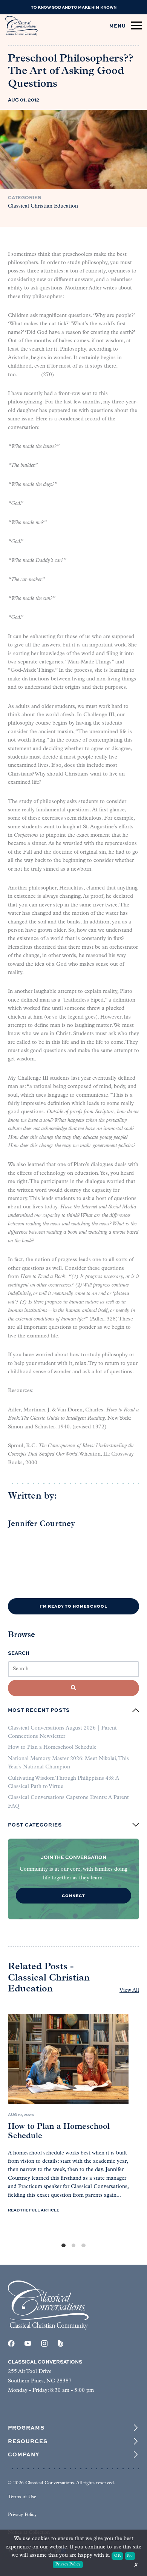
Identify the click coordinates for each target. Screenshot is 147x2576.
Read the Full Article (34, 2210)
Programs (26, 2428)
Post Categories (35, 1825)
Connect (73, 1895)
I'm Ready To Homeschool (73, 1606)
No (130, 2556)
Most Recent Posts (39, 1710)
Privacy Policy (22, 2515)
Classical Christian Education (43, 206)
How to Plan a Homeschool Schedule (52, 1747)
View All (129, 1990)
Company (24, 2454)
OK (117, 2556)
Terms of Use (22, 2497)
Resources (28, 2441)
